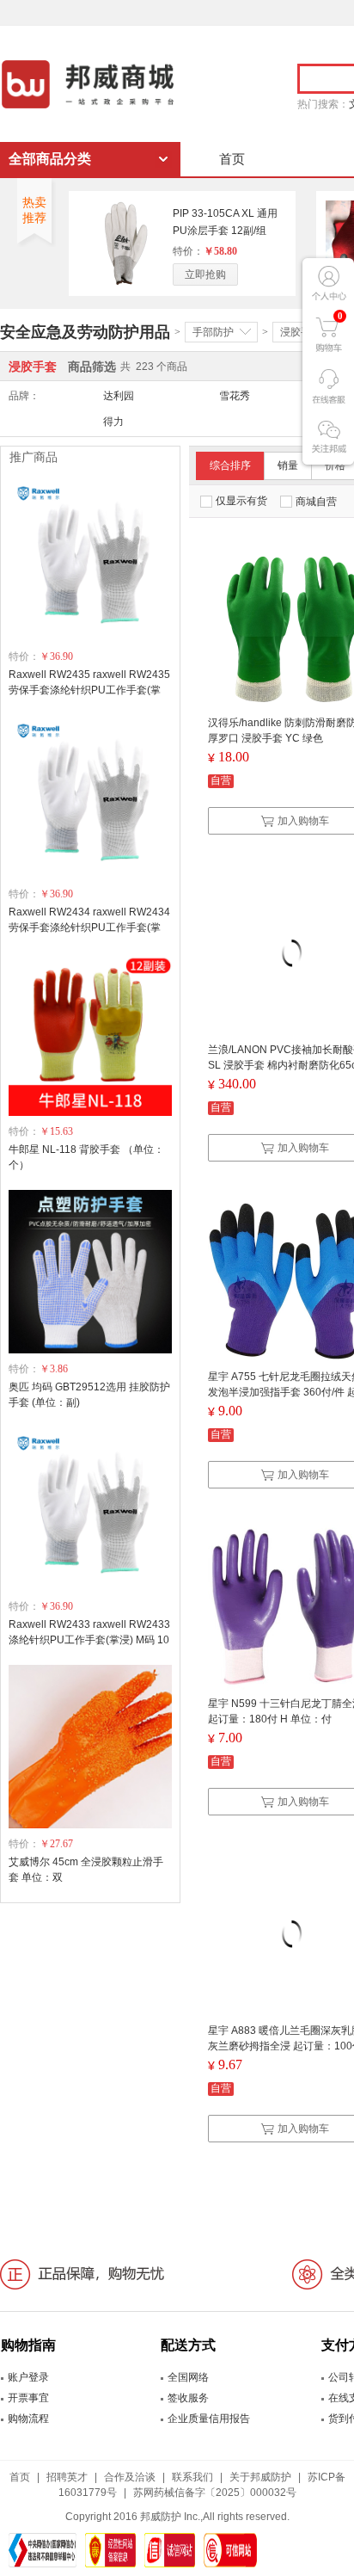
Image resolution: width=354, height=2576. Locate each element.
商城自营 (316, 502)
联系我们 (192, 2477)
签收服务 (188, 2398)
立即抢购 (205, 274)
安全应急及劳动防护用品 (85, 332)
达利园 (119, 396)
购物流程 (28, 2419)
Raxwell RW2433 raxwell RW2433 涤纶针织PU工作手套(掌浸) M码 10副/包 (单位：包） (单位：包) (89, 1640)
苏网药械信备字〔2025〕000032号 (215, 2493)
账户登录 (28, 2377)
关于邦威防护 (260, 2477)
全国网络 (188, 2377)
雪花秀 (235, 396)
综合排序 (230, 465)
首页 (232, 159)
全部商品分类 (50, 159)
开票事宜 (28, 2398)
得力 (113, 422)
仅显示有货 (241, 501)
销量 (288, 465)
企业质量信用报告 (209, 2419)
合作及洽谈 (130, 2477)
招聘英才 (67, 2477)
